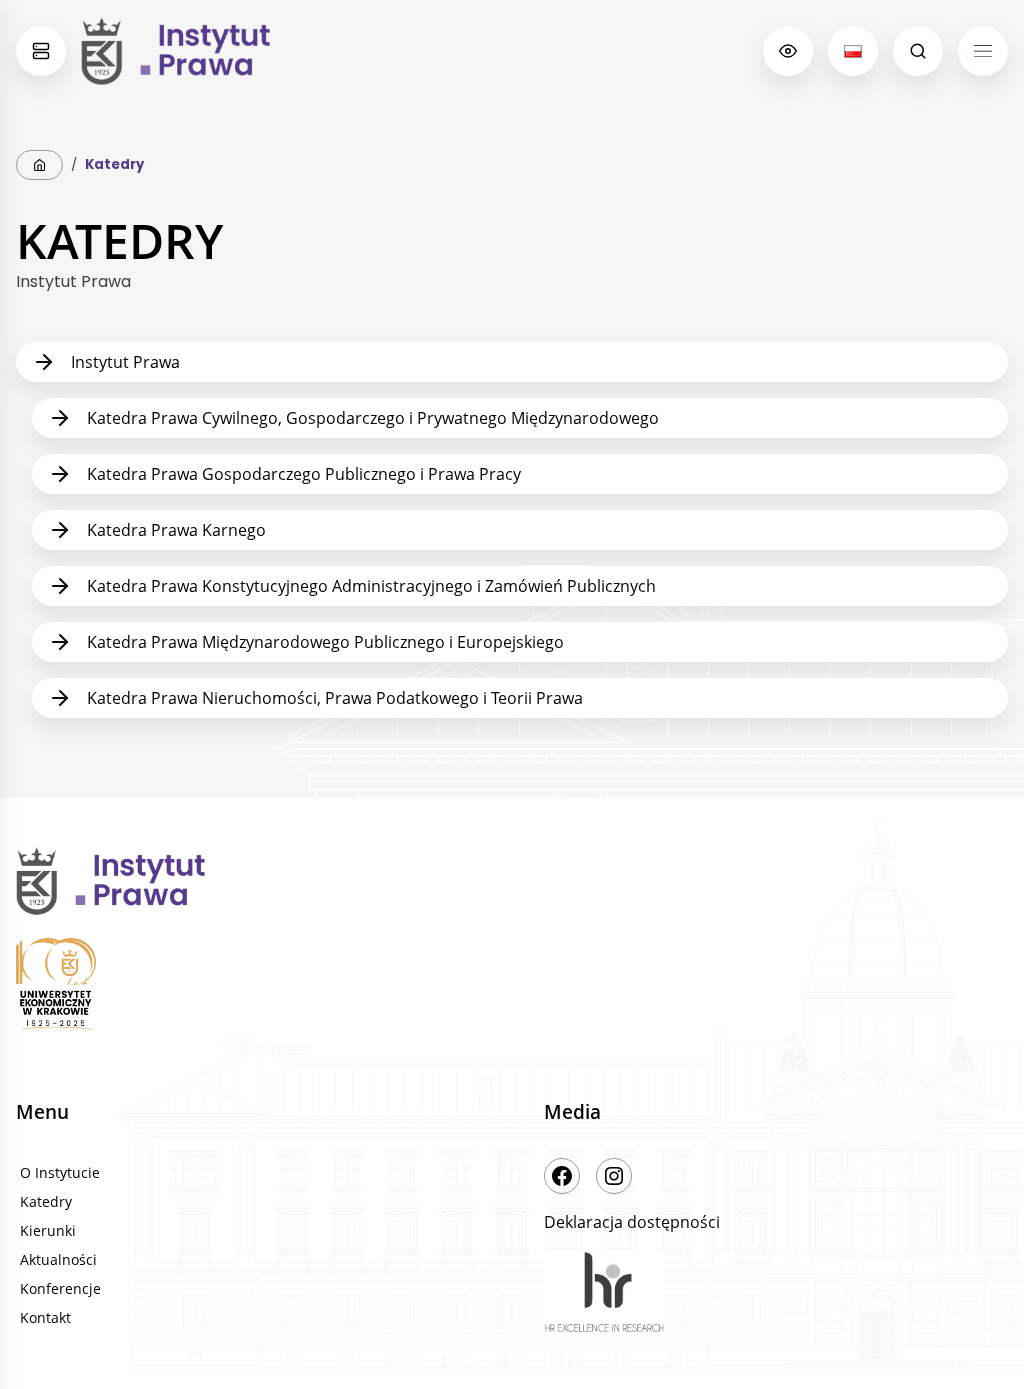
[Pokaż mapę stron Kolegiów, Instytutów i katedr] (41, 51)
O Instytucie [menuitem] (60, 1172)
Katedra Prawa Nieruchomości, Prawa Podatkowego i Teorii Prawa (335, 698)
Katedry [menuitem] (46, 1201)
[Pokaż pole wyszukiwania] (918, 51)
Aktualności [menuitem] (58, 1259)
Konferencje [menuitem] (60, 1288)
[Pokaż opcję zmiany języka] (853, 51)
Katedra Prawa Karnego (176, 530)
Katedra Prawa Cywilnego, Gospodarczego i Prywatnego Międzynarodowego (373, 418)
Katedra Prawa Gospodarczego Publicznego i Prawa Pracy (304, 474)
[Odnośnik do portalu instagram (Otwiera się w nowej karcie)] (614, 1176)
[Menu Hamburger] (983, 51)
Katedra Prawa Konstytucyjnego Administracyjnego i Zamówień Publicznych (371, 586)
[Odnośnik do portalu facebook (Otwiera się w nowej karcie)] (562, 1176)
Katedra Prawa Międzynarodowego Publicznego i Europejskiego (325, 642)
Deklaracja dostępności (632, 1222)
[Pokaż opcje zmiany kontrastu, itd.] (788, 51)
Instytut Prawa (125, 362)
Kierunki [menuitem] (48, 1230)
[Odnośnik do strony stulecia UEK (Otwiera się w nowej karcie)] (248, 987)
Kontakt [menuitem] (45, 1317)
